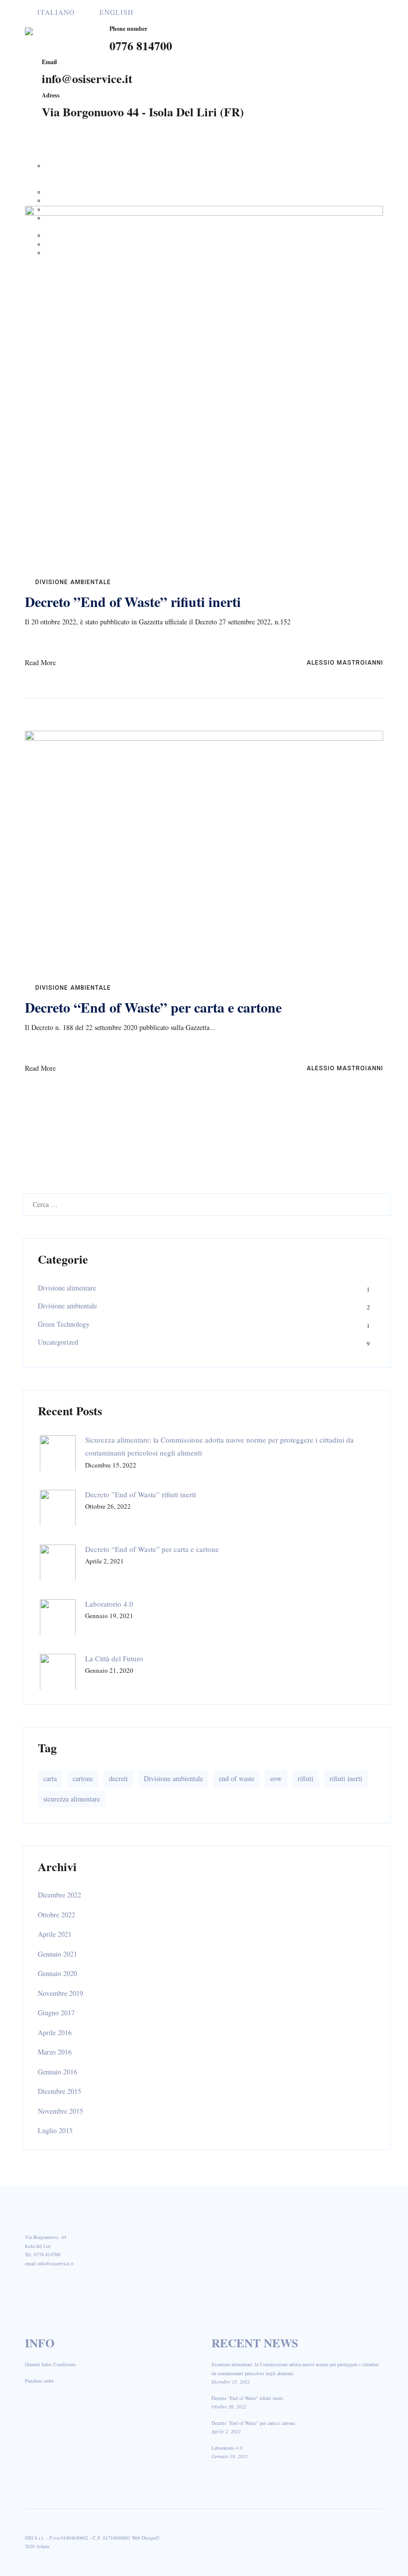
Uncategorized (58, 1342)
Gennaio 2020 (57, 1973)
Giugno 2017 (56, 2013)
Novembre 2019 (60, 1993)
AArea (43, 2546)
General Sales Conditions (50, 2364)
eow (276, 1778)
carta (50, 1778)
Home (38, 148)
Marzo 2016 (55, 2052)
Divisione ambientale (73, 582)
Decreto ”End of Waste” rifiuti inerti (133, 602)
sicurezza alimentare (72, 1799)
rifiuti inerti (346, 1778)
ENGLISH (116, 12)
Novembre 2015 (60, 2111)
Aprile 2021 (55, 1934)
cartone (83, 1778)
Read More (40, 662)
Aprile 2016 (55, 2032)
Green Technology (64, 1324)
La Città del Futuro (114, 1658)
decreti (118, 1778)
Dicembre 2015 (59, 2091)
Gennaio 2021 (57, 1954)
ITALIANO (56, 12)
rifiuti (306, 1778)
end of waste (237, 1778)
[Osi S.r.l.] (59, 34)
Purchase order (39, 2381)
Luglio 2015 (55, 2130)
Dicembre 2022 (59, 1895)
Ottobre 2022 (56, 1915)
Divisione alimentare (67, 1288)
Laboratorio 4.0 (109, 1604)
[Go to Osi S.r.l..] (265, 164)
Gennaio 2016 (57, 2072)
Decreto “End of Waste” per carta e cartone (153, 1007)
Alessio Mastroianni (344, 663)
